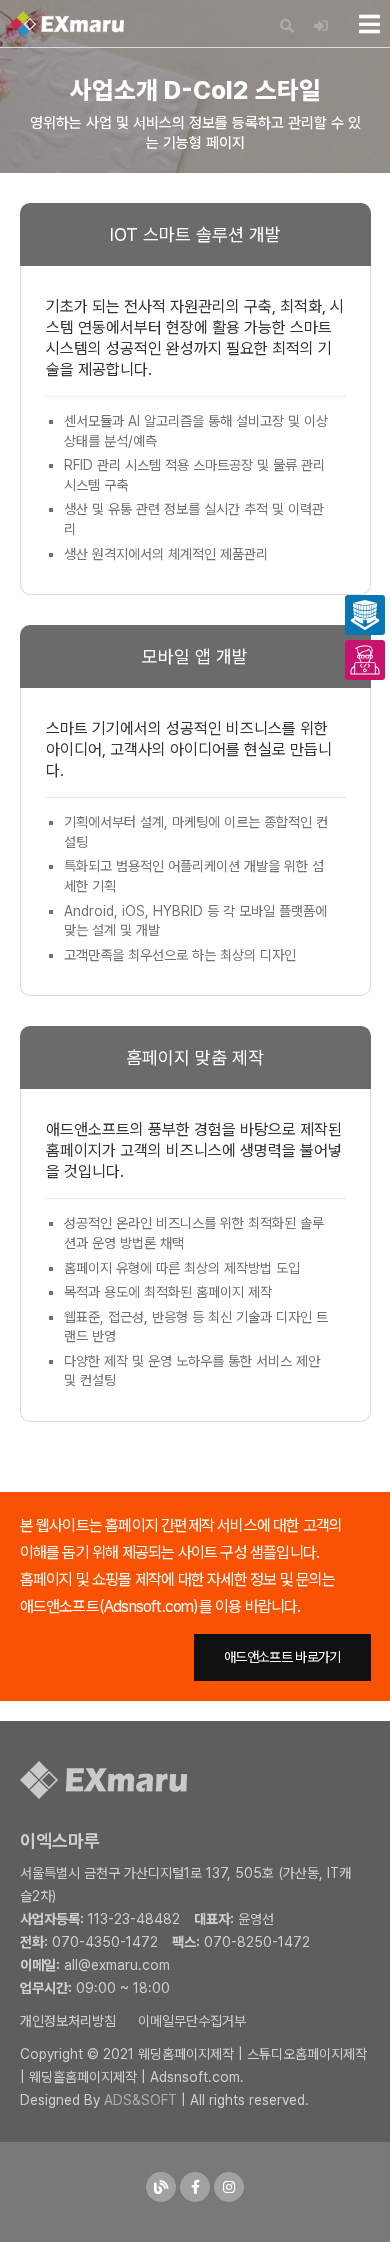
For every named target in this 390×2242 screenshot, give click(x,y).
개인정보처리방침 (68, 2021)
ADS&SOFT (140, 2100)
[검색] (287, 26)
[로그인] (321, 26)
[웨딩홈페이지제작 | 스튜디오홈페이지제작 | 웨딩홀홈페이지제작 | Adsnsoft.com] (67, 24)
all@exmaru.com (117, 1965)
